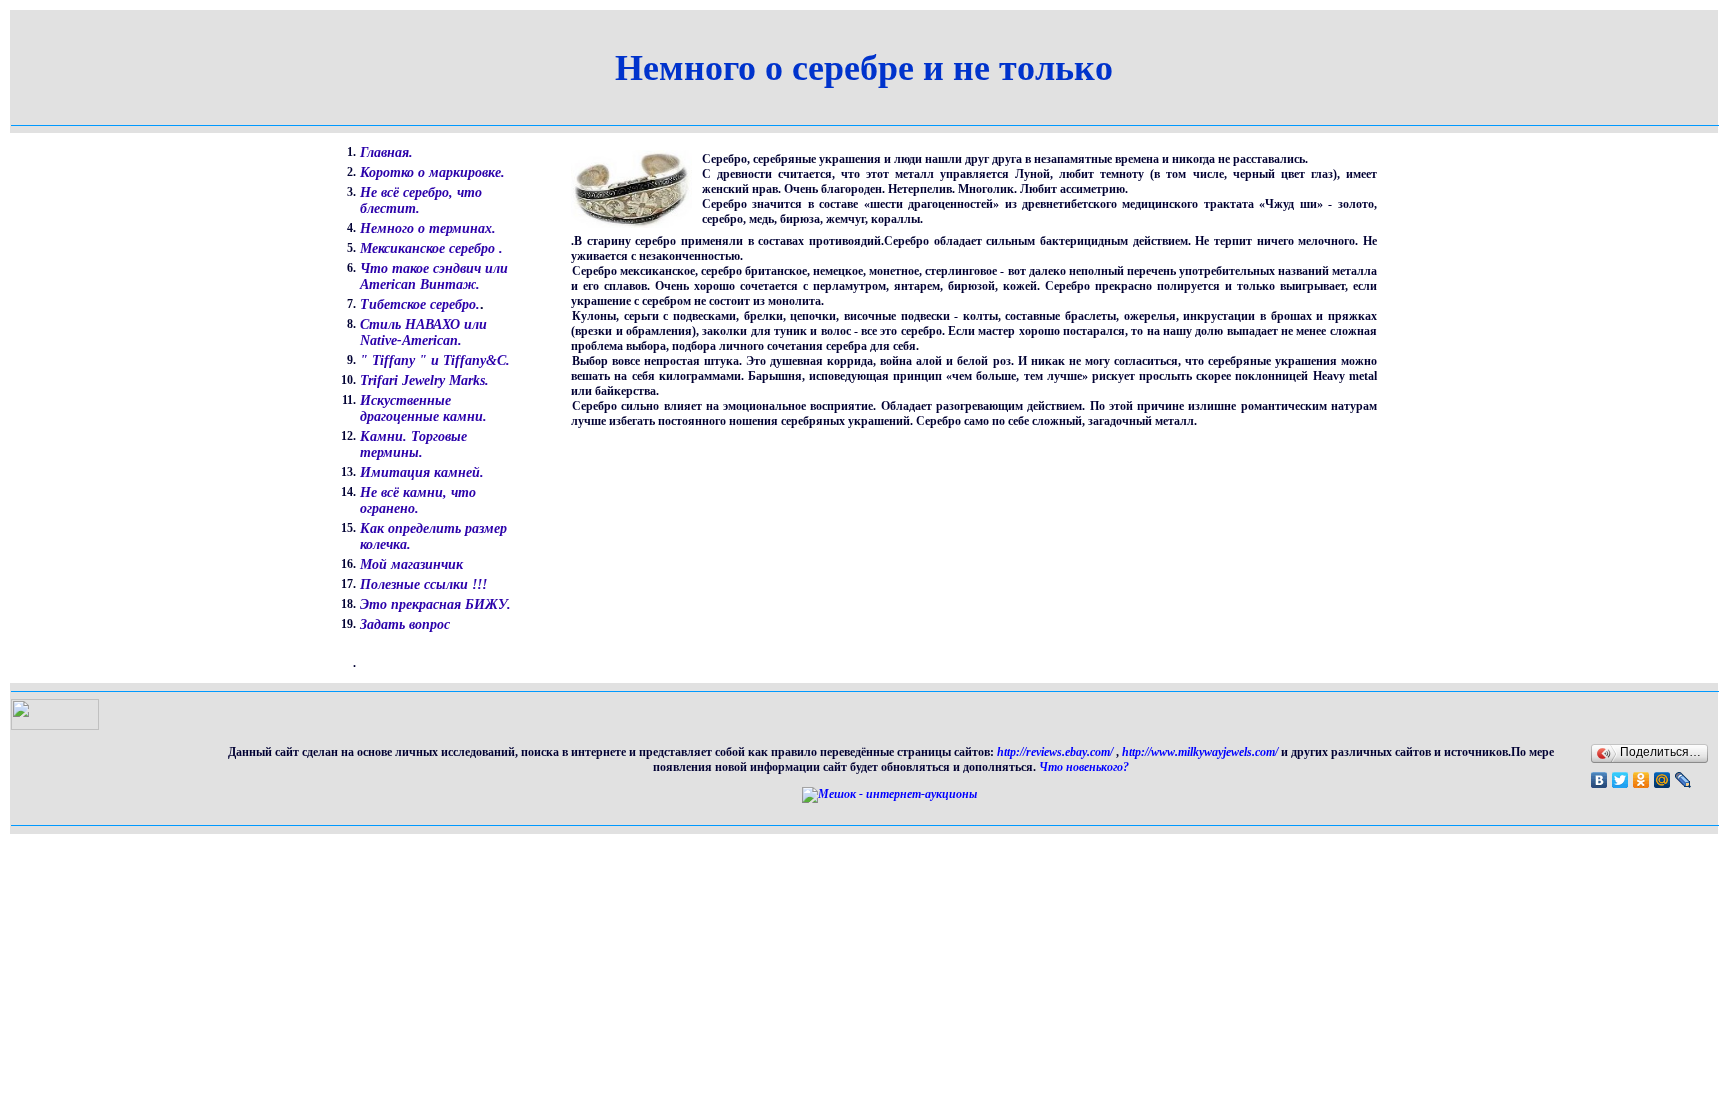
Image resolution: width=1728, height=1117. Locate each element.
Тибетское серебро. (420, 304)
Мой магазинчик (411, 564)
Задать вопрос (405, 624)
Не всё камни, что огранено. (418, 500)
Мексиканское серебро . (431, 248)
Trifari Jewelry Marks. (424, 380)
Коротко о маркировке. (432, 172)
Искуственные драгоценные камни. (423, 408)
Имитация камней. (422, 472)
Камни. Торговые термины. (413, 444)
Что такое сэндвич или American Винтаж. (434, 276)
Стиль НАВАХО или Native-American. (423, 332)
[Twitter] (1620, 780)
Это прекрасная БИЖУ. (435, 604)
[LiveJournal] (1683, 780)
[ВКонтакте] (1599, 780)
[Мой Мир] (1662, 780)
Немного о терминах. (428, 228)
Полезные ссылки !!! (423, 584)
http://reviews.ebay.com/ (1056, 752)
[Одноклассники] (1641, 780)
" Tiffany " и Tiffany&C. (435, 360)
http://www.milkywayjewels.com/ (1200, 752)
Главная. (386, 152)
